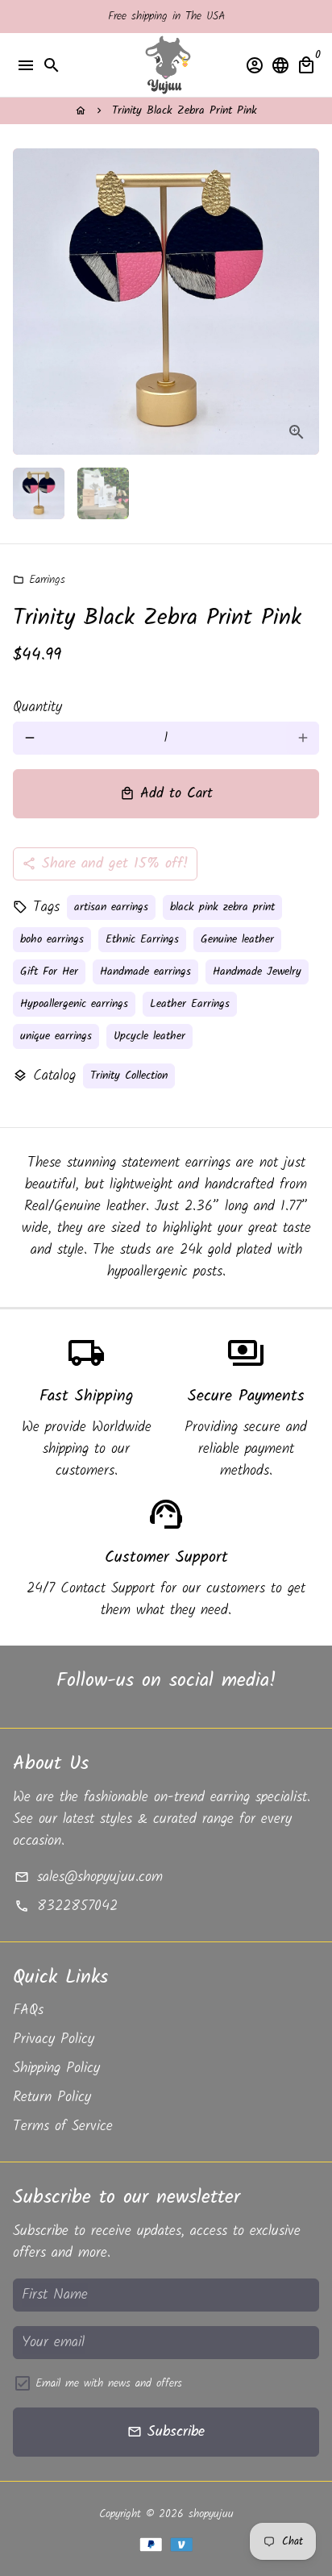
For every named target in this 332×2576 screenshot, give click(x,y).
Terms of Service (63, 2127)
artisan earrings (111, 907)
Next (303, 302)
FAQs (28, 2010)
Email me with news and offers (109, 2384)
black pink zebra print (222, 907)
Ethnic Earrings (142, 939)
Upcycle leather (149, 1036)
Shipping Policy (56, 2068)
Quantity (37, 707)
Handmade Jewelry (257, 972)
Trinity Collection (129, 1076)
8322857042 (66, 1906)
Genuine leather (237, 939)
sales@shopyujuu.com (88, 1877)
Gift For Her (49, 972)
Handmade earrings (145, 972)
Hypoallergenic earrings (74, 1004)
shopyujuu (211, 2514)
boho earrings (52, 939)
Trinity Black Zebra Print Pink (185, 110)
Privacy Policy (54, 2039)
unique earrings (56, 1036)
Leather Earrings (190, 1004)
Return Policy (52, 2097)
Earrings (39, 580)
